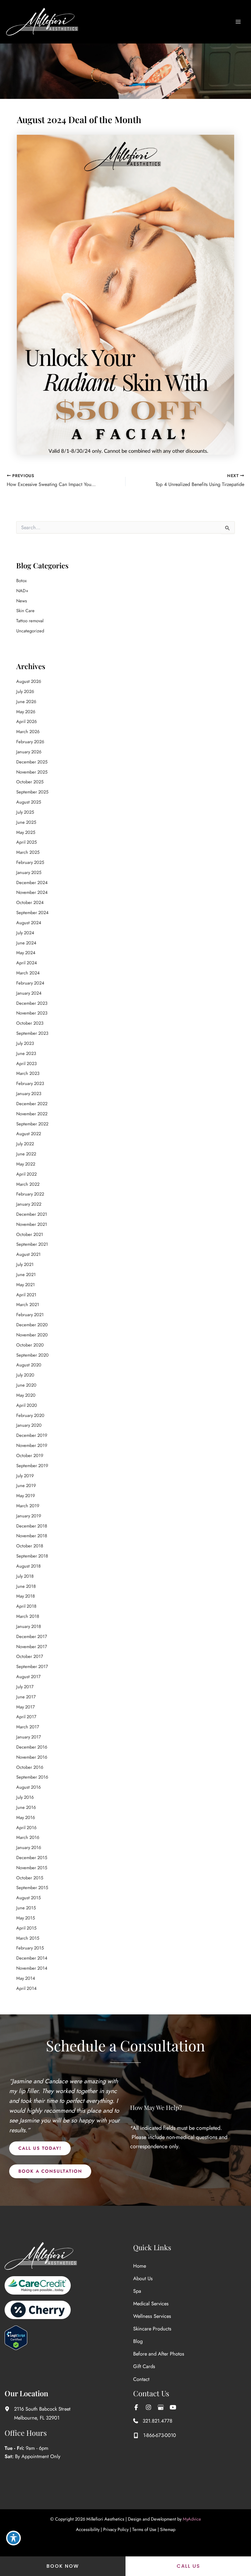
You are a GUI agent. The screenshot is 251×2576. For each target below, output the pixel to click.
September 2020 (32, 1355)
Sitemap (168, 2529)
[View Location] (9, 2409)
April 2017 (26, 1717)
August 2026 (29, 681)
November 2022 (32, 1114)
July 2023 (25, 1043)
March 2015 (28, 1938)
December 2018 (32, 1526)
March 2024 (28, 973)
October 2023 (30, 1023)
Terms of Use (144, 2529)
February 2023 (30, 1083)
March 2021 (28, 1304)
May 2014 (26, 1978)
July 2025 (25, 812)
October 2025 (30, 782)
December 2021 (32, 1214)
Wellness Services (152, 2316)
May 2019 (26, 1495)
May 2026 (26, 712)
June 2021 (26, 1274)
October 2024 (30, 902)
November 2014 (32, 1968)
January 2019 (29, 1516)
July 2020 (25, 1375)
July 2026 (25, 691)
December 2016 (32, 1747)
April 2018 (26, 1606)
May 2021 (26, 1284)
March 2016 (28, 1837)
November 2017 (32, 1646)
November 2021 (32, 1224)
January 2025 (29, 872)
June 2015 (26, 1908)
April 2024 (27, 963)
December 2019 (32, 1435)
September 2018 (32, 1556)
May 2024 (26, 953)
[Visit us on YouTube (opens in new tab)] (173, 2407)
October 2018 (30, 1546)
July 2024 (25, 933)
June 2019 (26, 1485)
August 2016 (28, 1787)
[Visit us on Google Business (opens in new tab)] (161, 2407)
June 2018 (26, 1586)
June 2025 (26, 822)
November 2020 (32, 1335)
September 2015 (32, 1887)
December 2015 (32, 1857)
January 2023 (29, 1093)
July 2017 (25, 1687)
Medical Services (151, 2303)
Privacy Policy (116, 2529)
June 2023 (26, 1053)
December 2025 (32, 762)
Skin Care (25, 610)
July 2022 (25, 1144)
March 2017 (28, 1727)
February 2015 (30, 1948)
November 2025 (32, 772)
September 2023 (32, 1033)
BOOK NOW (63, 2566)
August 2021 (28, 1254)
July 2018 (25, 1576)
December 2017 (32, 1636)
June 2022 (26, 1154)
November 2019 (32, 1445)
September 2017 (32, 1666)
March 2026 (28, 731)
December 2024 (32, 882)
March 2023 (28, 1073)
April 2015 (26, 1928)
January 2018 (29, 1626)
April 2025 (26, 842)
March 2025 (28, 852)
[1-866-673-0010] (155, 2435)
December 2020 (32, 1325)
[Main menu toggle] (238, 22)
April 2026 (26, 721)
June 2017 (26, 1697)
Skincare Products (152, 2329)
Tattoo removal (30, 621)
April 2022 (26, 1174)
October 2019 (30, 1455)
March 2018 (28, 1616)
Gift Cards (144, 2366)
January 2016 (29, 1847)
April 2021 (26, 1295)
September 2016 (32, 1777)
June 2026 (26, 701)
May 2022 (26, 1164)
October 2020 (30, 1345)
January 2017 (29, 1737)
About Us (143, 2278)
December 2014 (32, 1958)
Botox (21, 580)
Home (140, 2266)
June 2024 (26, 943)
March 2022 (28, 1184)
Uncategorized (30, 631)
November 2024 (32, 892)
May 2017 (26, 1707)
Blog (138, 2341)
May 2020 (26, 1395)
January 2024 (29, 993)
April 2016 (26, 1827)
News (22, 601)
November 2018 (32, 1536)
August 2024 (29, 923)
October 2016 (30, 1767)
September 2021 (32, 1244)
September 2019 (32, 1465)
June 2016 (26, 1807)
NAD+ (22, 591)
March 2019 (28, 1506)
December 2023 (32, 1003)
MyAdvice (192, 2519)
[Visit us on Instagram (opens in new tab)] (148, 2407)
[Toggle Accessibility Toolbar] (13, 2538)
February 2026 (30, 742)
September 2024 (32, 912)
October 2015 (30, 1878)
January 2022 (29, 1204)
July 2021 (25, 1264)
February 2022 (30, 1194)
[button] (40, 2148)
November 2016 (32, 1757)
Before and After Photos (159, 2354)
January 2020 (29, 1425)
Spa (137, 2291)
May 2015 (26, 1918)
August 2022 (29, 1134)
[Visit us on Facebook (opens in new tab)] (136, 2407)
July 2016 (25, 1797)
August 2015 (28, 1898)
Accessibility (88, 2529)
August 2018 (28, 1566)
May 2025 (26, 832)
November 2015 (32, 1868)
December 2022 (32, 1103)
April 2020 (27, 1405)
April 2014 (26, 1988)
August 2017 (28, 1676)
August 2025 (29, 802)
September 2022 (32, 1124)
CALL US (188, 2566)
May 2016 (26, 1817)
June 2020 (26, 1385)
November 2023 (32, 1013)
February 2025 (30, 862)
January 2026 (29, 752)
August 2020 (29, 1365)
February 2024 (30, 983)
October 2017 (30, 1656)
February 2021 (30, 1314)
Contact (141, 2379)
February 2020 (30, 1415)
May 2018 (26, 1596)
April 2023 (26, 1063)
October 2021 (30, 1234)
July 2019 (25, 1476)
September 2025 (32, 792)
